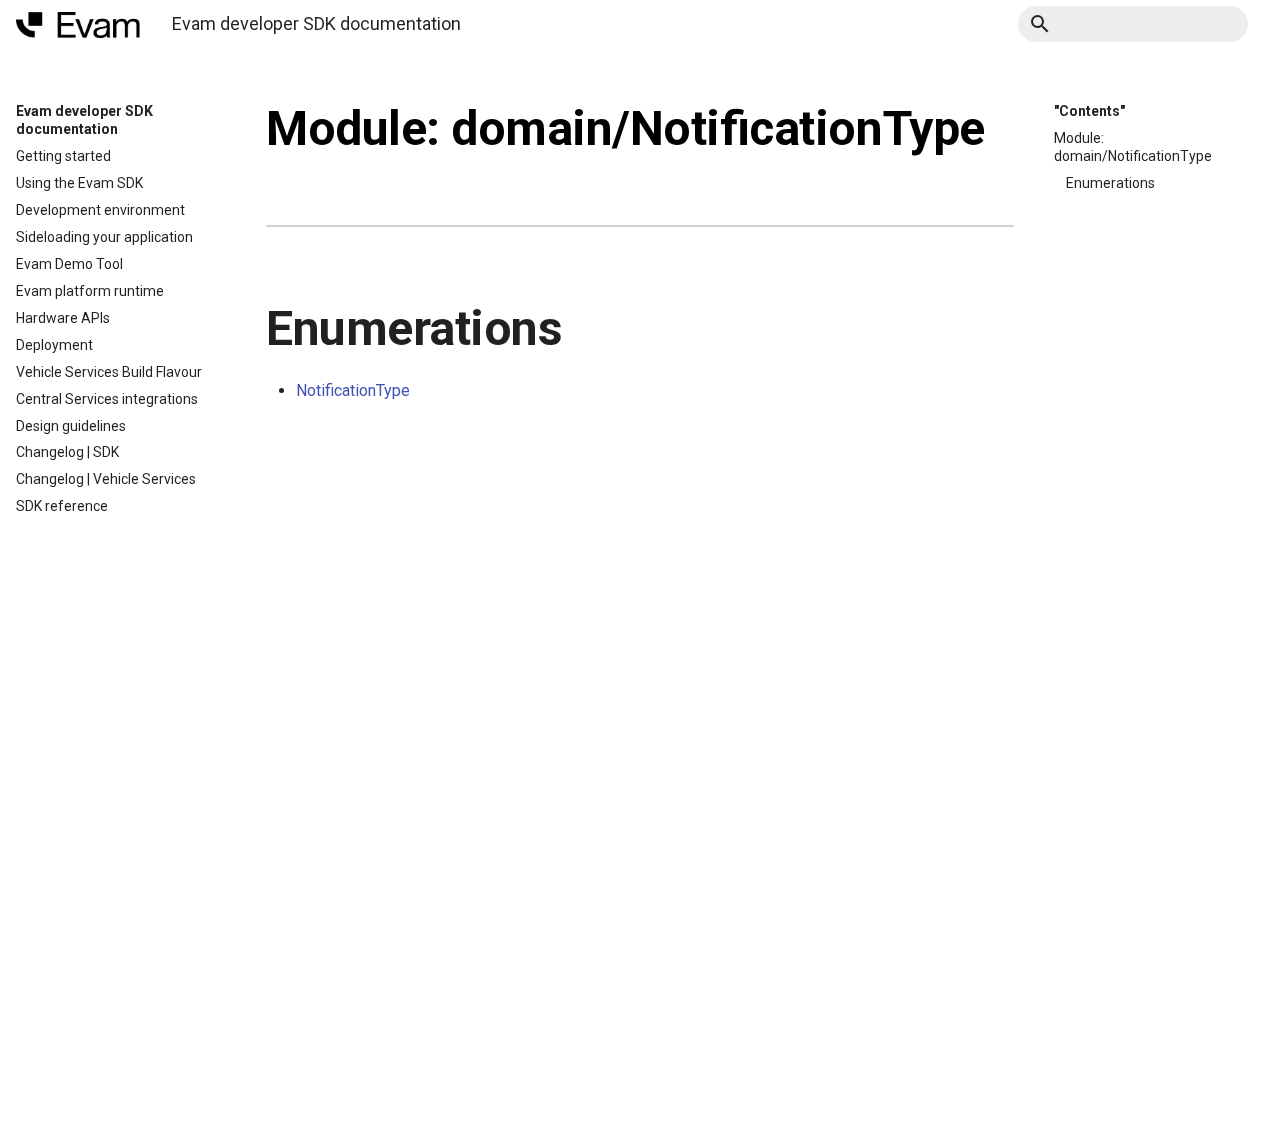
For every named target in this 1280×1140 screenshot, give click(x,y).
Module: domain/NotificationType (1133, 147)
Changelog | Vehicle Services (106, 479)
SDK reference (62, 506)
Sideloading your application (104, 237)
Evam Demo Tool (69, 264)
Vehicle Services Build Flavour (109, 372)
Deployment (54, 345)
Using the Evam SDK (79, 183)
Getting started (63, 156)
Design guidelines (71, 426)
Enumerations (1110, 183)
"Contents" (1089, 111)
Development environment (100, 210)
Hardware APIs (63, 318)
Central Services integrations (107, 399)
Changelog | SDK (67, 452)
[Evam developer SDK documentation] (78, 25)
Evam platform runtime (90, 291)
